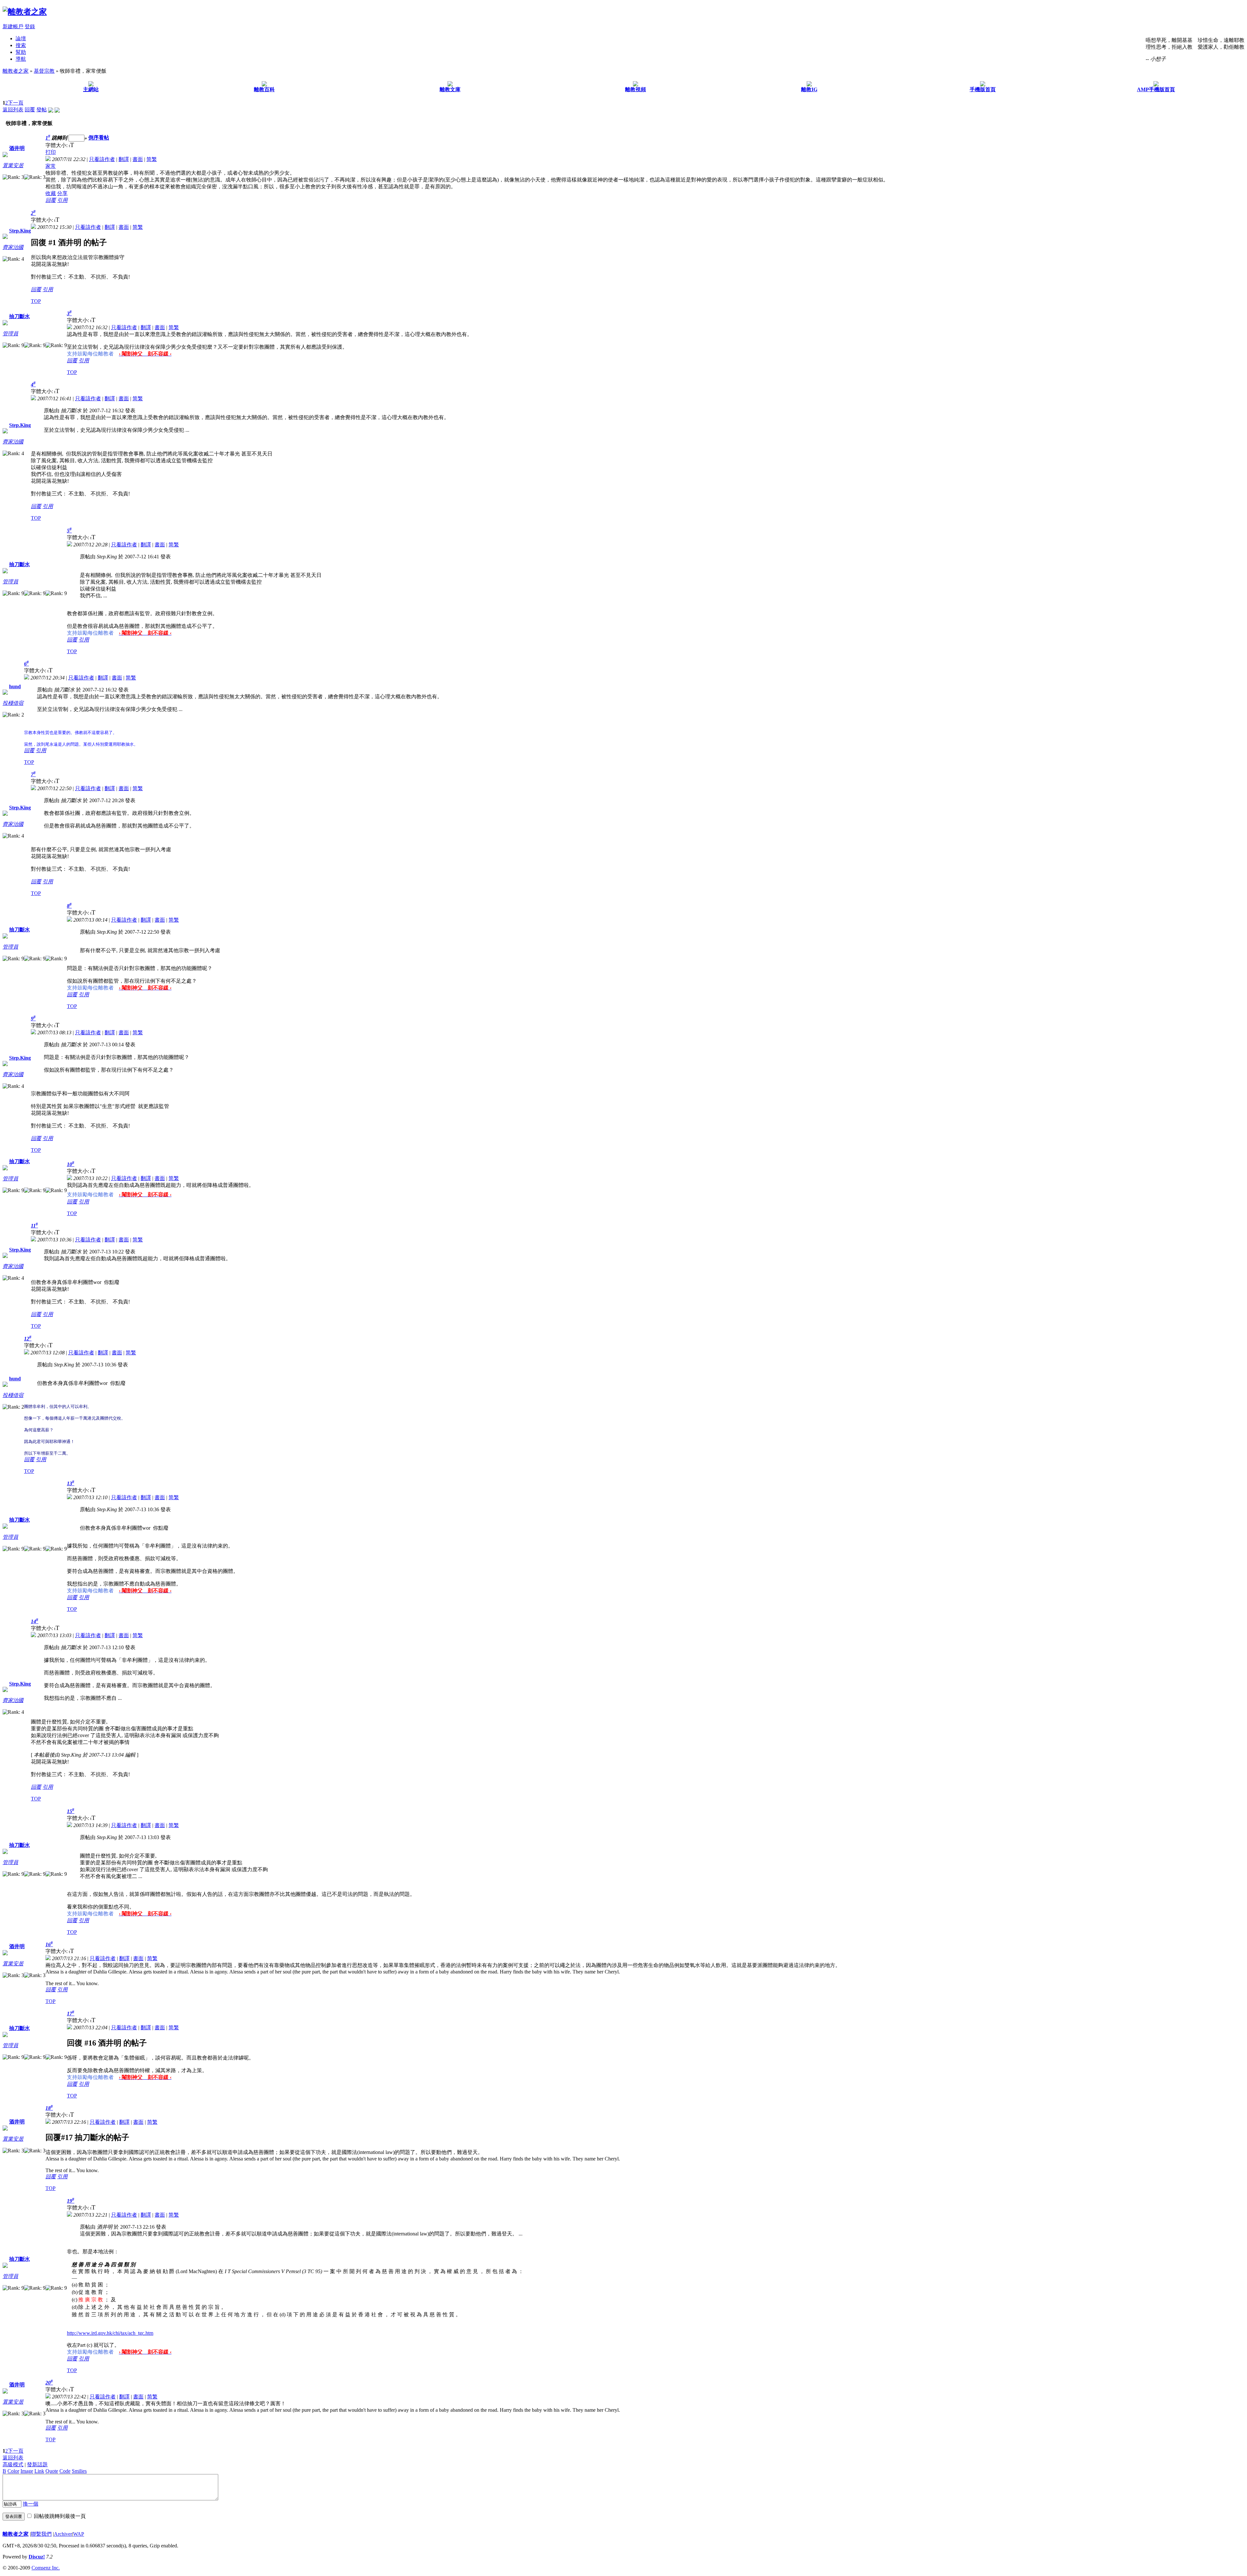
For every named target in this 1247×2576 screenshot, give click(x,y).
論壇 (21, 38)
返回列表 (13, 110)
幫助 (21, 52)
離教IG (809, 89)
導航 (21, 59)
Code (65, 2471)
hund (15, 686)
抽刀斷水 (19, 316)
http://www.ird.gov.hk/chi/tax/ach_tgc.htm (110, 2333)
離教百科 (264, 89)
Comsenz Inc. (46, 2568)
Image (27, 2471)
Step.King (20, 231)
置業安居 (13, 165)
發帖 (42, 110)
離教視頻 (636, 89)
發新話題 (37, 2464)
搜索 (21, 45)
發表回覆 (14, 2516)
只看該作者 (102, 159)
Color (13, 2471)
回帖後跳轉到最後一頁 (60, 2516)
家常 (51, 166)
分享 (62, 193)
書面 (138, 159)
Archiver (63, 2534)
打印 (51, 152)
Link (39, 2471)
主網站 (91, 89)
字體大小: (57, 145)
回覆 (30, 110)
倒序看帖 (99, 138)
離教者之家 (16, 71)
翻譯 (124, 159)
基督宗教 (44, 71)
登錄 (30, 26)
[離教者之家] (25, 12)
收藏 (51, 193)
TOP (36, 301)
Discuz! (37, 2557)
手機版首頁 (983, 89)
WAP (79, 2534)
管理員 (10, 334)
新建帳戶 (13, 26)
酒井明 (17, 148)
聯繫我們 (41, 2534)
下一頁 (16, 103)
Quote (52, 2471)
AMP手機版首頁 (1156, 89)
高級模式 (13, 2464)
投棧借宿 (13, 703)
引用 (62, 200)
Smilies (79, 2471)
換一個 (31, 2504)
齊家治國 (13, 247)
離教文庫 (450, 89)
